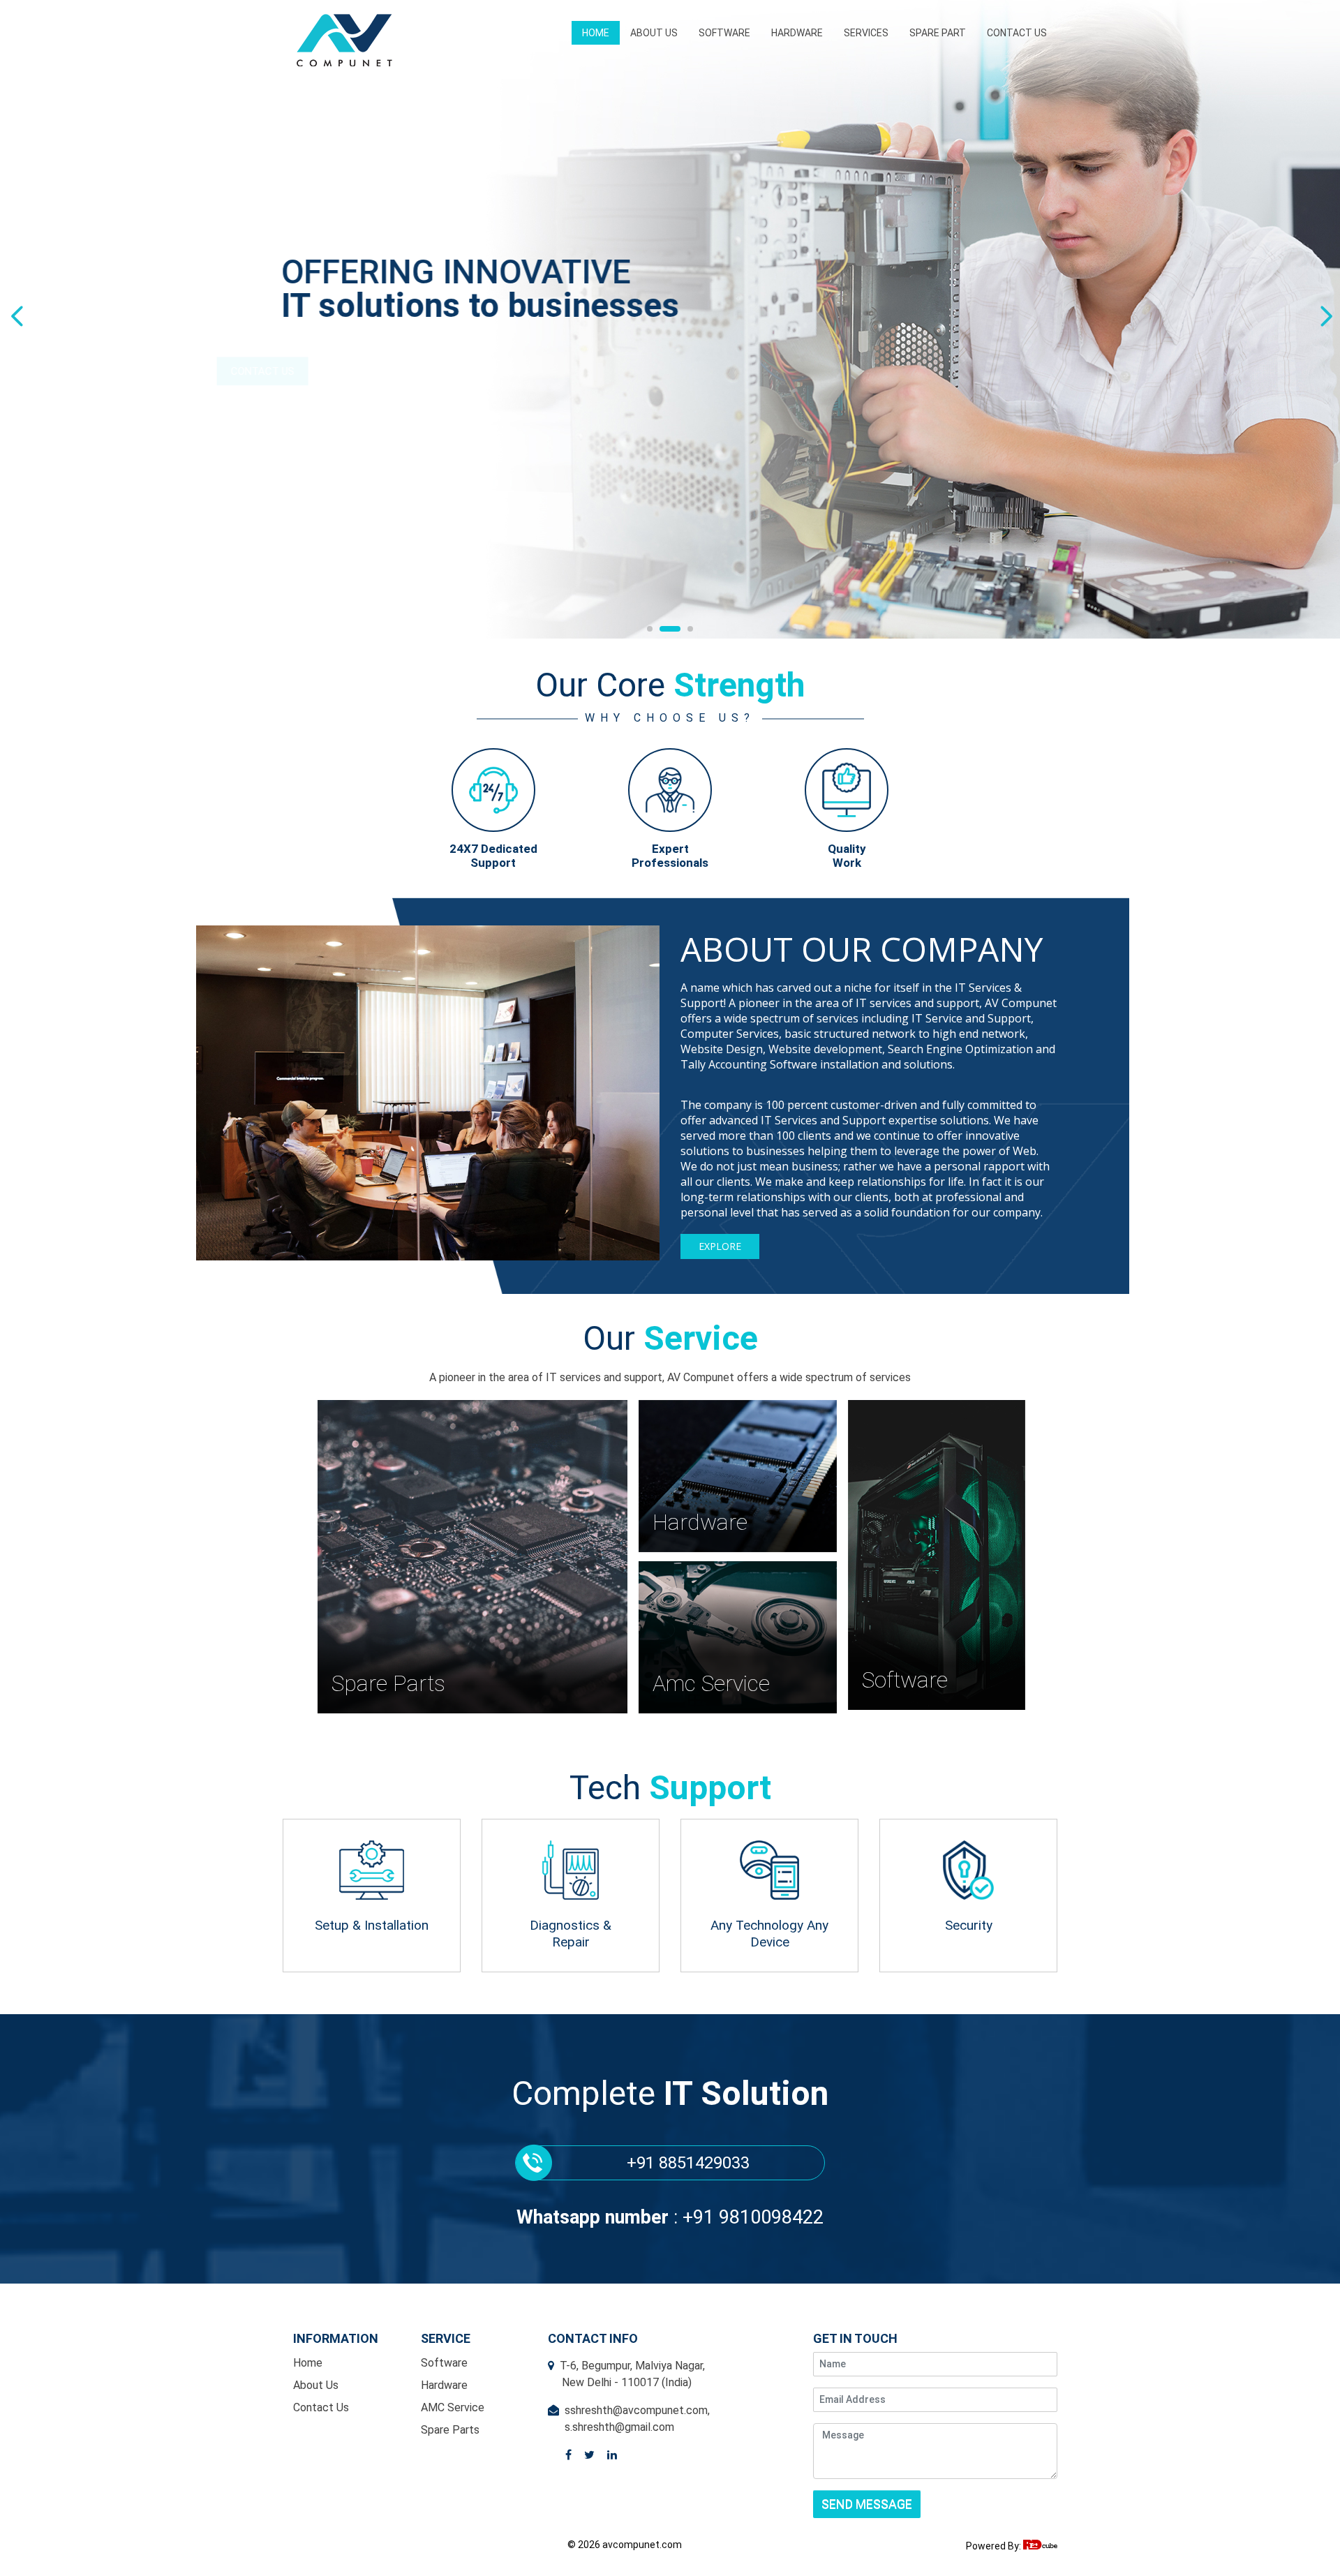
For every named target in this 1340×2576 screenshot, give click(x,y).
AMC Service (453, 2407)
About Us (654, 33)
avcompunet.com (641, 2545)
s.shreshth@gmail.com (619, 2427)
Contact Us (1017, 33)
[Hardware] (738, 1548)
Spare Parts (450, 2430)
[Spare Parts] (473, 1710)
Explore (720, 1246)
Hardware (797, 33)
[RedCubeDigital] (1040, 2546)
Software (724, 33)
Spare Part (938, 33)
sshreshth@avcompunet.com (636, 2410)
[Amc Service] (738, 1710)
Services (866, 33)
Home (596, 33)
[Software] (937, 1706)
